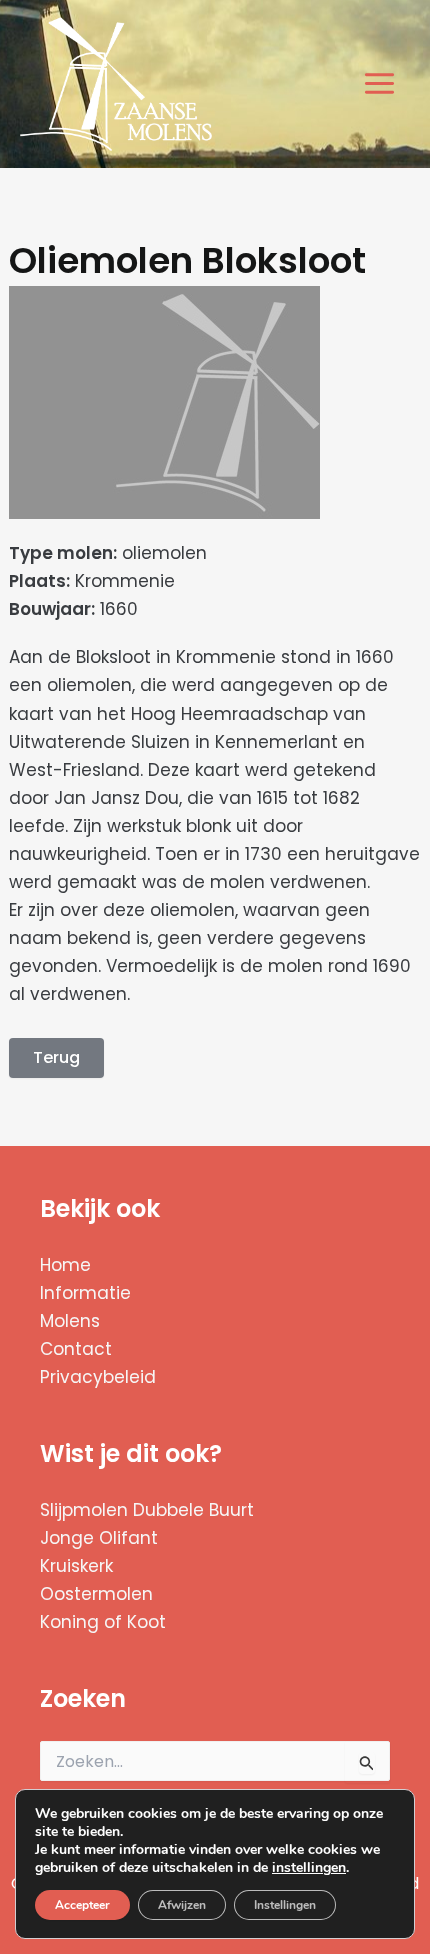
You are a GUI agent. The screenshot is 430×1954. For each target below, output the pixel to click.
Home (65, 1265)
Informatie (85, 1293)
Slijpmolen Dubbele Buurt (147, 1510)
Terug (56, 1057)
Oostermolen (96, 1594)
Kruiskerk (76, 1566)
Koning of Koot (103, 1622)
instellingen (309, 1868)
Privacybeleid (98, 1377)
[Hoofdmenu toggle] (380, 84)
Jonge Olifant (99, 1538)
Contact (76, 1349)
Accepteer (82, 1905)
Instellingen (285, 1905)
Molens (70, 1321)
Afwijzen (182, 1905)
